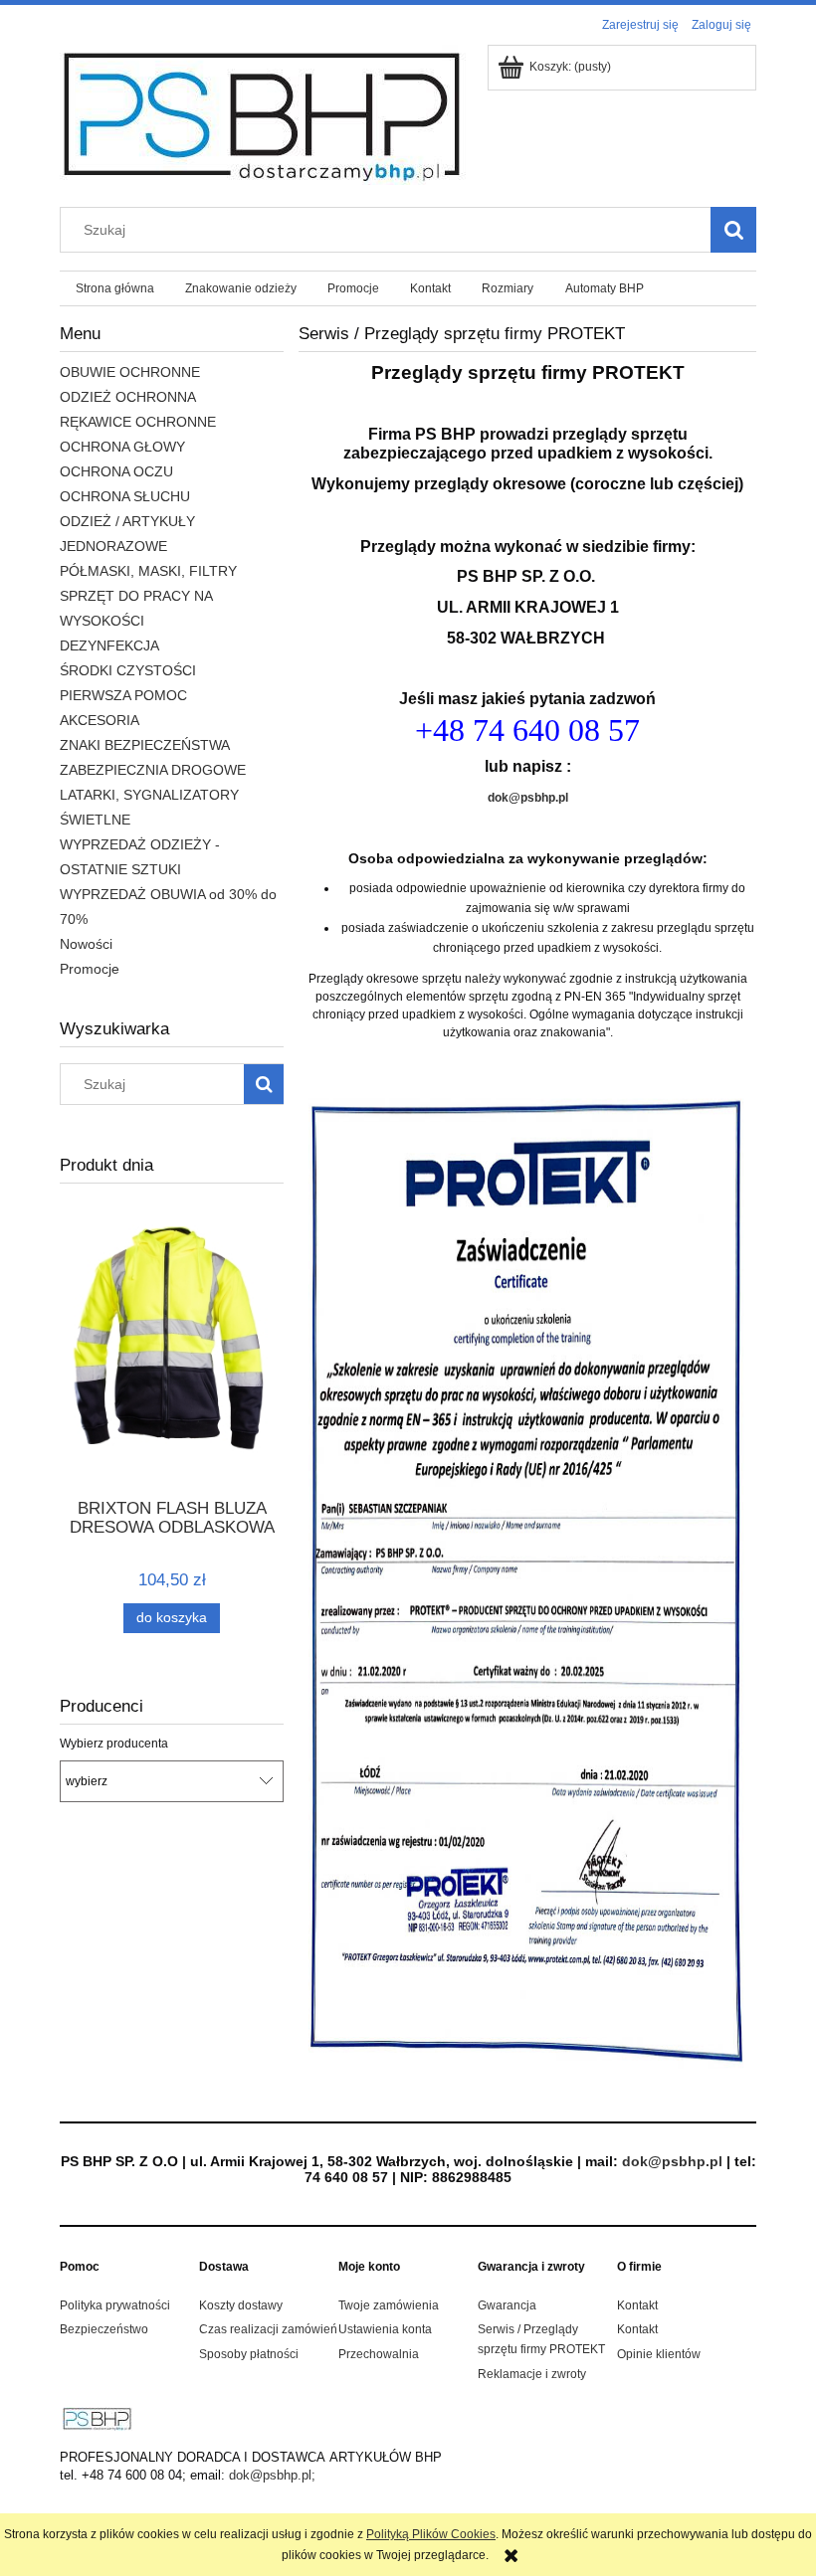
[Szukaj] (733, 230)
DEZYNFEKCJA (109, 645)
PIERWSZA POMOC (123, 695)
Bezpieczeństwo (104, 2329)
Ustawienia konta (385, 2329)
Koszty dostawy (241, 2305)
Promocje (90, 969)
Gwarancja (507, 2305)
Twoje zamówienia (389, 2305)
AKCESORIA (100, 720)
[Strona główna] (264, 113)
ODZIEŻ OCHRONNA (128, 397)
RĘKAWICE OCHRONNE (138, 422)
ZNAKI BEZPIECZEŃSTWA (145, 745)
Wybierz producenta (114, 1744)
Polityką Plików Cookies (431, 2534)
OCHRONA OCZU (116, 471)
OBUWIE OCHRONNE (130, 372)
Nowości (86, 944)
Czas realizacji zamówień (268, 2329)
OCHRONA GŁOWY (122, 447)
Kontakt (637, 2305)
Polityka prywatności (115, 2305)
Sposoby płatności (249, 2354)
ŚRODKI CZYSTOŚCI (128, 670)
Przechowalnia (379, 2354)
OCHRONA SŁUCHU (125, 496)
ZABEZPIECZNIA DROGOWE (153, 770)
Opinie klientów (659, 2354)
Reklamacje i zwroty (532, 2374)
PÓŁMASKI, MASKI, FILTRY (148, 571)
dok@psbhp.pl (528, 798)
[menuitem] (114, 288)
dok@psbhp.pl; (272, 2475)
